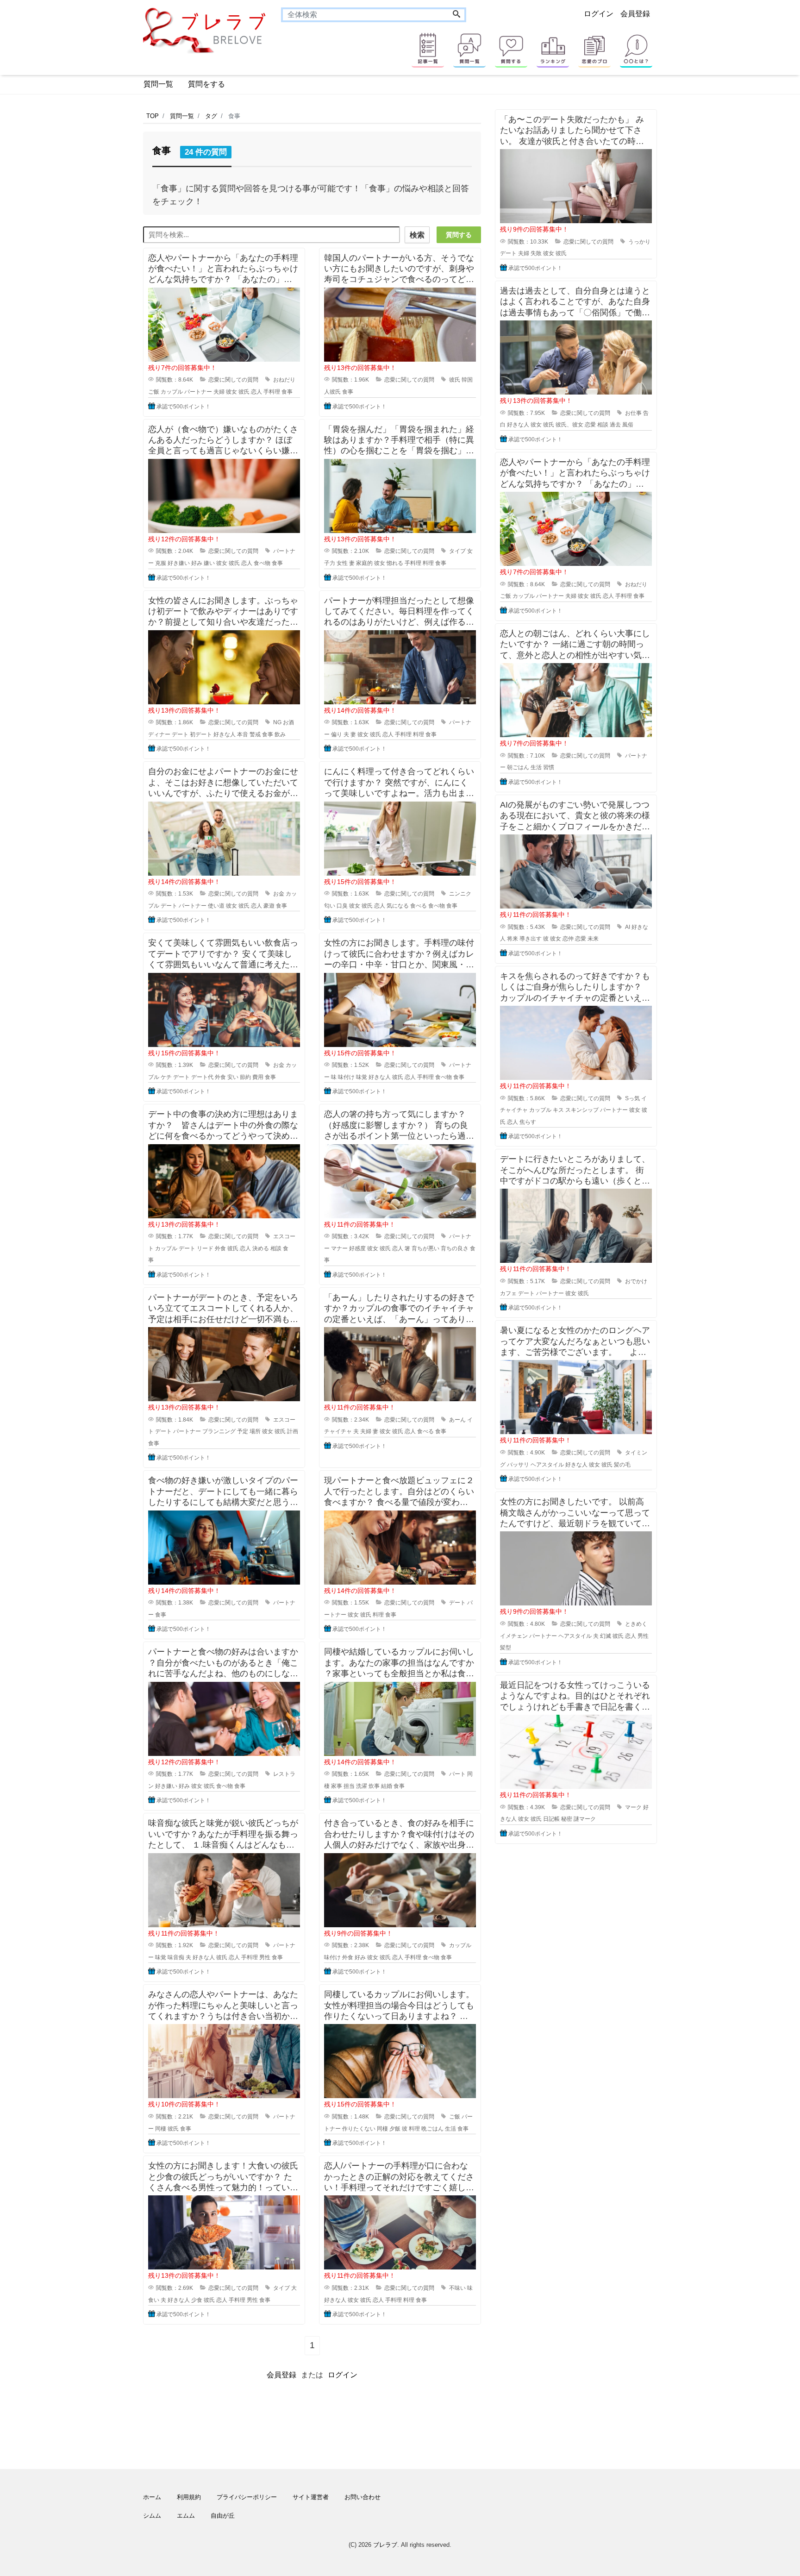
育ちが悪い (425, 1248)
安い (233, 1077)
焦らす (528, 1122)
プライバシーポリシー (247, 2497)
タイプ (457, 551)
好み (197, 563)
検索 (417, 235)
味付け (346, 1077)
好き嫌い (179, 563)
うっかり (639, 242)
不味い (457, 2288)
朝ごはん (518, 767)
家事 (337, 1786)
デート (180, 734)
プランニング (219, 1431)
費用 (258, 1077)
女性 (342, 563)
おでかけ (636, 1281)
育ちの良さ (455, 1248)
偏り (337, 734)
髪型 (506, 1648)
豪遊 (269, 906)
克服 (161, 563)
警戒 (255, 734)
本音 (243, 734)
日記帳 (551, 1819)
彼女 (231, 392)
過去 (615, 425)
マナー (339, 1248)
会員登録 (635, 14)
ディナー (159, 734)
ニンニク (460, 894)
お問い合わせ (362, 2497)
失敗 (536, 253)
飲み (280, 734)
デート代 (202, 1077)
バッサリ (518, 1465)
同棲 (161, 2129)
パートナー (198, 392)
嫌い (209, 563)
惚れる (395, 563)
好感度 (357, 1248)
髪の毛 (622, 1465)
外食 (220, 1077)
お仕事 (633, 413)
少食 (197, 2300)
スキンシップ (582, 1110)
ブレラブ (385, 2545)
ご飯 (154, 392)
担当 (349, 1786)
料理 (428, 563)
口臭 (342, 906)
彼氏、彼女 (569, 425)
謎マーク (585, 1819)
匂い (330, 906)
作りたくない (359, 2129)
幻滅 (606, 1636)
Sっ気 (632, 1098)
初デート (201, 734)
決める (261, 1248)
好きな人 (225, 734)
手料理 (272, 392)
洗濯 (362, 1786)
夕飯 (395, 2129)
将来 (512, 939)
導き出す (531, 939)
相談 (276, 1248)
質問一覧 (158, 84)
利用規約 (189, 2497)
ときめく (636, 1624)
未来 (593, 939)
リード (205, 1248)
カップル (172, 392)
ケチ (166, 1077)
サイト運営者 (311, 2497)
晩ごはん (432, 2129)
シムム (152, 2516)
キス (558, 1110)
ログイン (599, 14)
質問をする (206, 84)
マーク (633, 1807)
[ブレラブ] (205, 30)
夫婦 (219, 392)
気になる (398, 906)
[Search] (456, 15)
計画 (293, 1431)
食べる (419, 906)
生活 (450, 2129)
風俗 (628, 425)
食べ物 (262, 563)
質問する (459, 235)
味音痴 (176, 1957)
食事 (287, 392)
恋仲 (568, 939)
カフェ (508, 1293)
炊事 (374, 1786)
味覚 (362, 1077)
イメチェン (514, 1636)
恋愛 (590, 425)
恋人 (256, 392)
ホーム (152, 2497)
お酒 (288, 722)
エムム (186, 2516)
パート (457, 1774)
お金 (279, 894)
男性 (265, 1957)
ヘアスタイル (547, 1465)
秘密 (567, 1819)
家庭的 (364, 563)
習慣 (549, 767)
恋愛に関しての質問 (233, 380)
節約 (245, 1077)
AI (628, 927)
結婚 (387, 1786)
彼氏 (244, 392)
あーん (457, 1420)
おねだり (284, 380)
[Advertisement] (99, 387)
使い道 (216, 906)
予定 (243, 1431)
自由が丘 (223, 2516)
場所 (255, 1431)
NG (277, 722)
